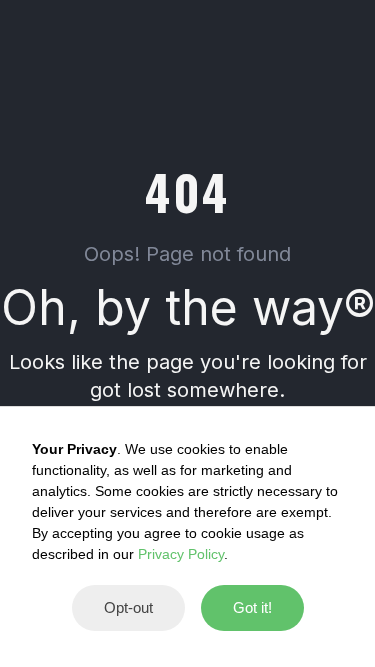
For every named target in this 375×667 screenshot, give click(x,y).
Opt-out (128, 607)
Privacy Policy (181, 554)
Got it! (252, 607)
